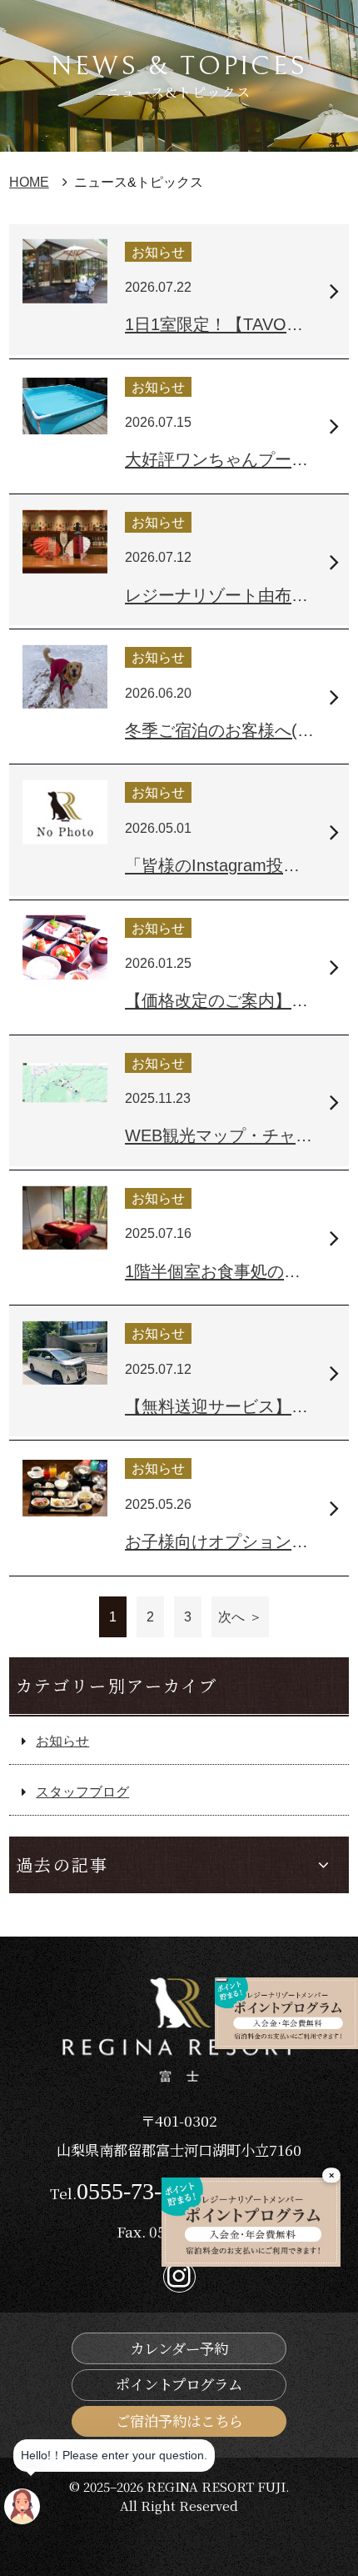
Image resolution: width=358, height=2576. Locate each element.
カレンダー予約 (179, 2348)
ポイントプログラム (179, 2384)
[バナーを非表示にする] (221, 1980)
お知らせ (62, 1741)
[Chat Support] (22, 2506)
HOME (29, 182)
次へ (231, 1616)
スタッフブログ (82, 1792)
